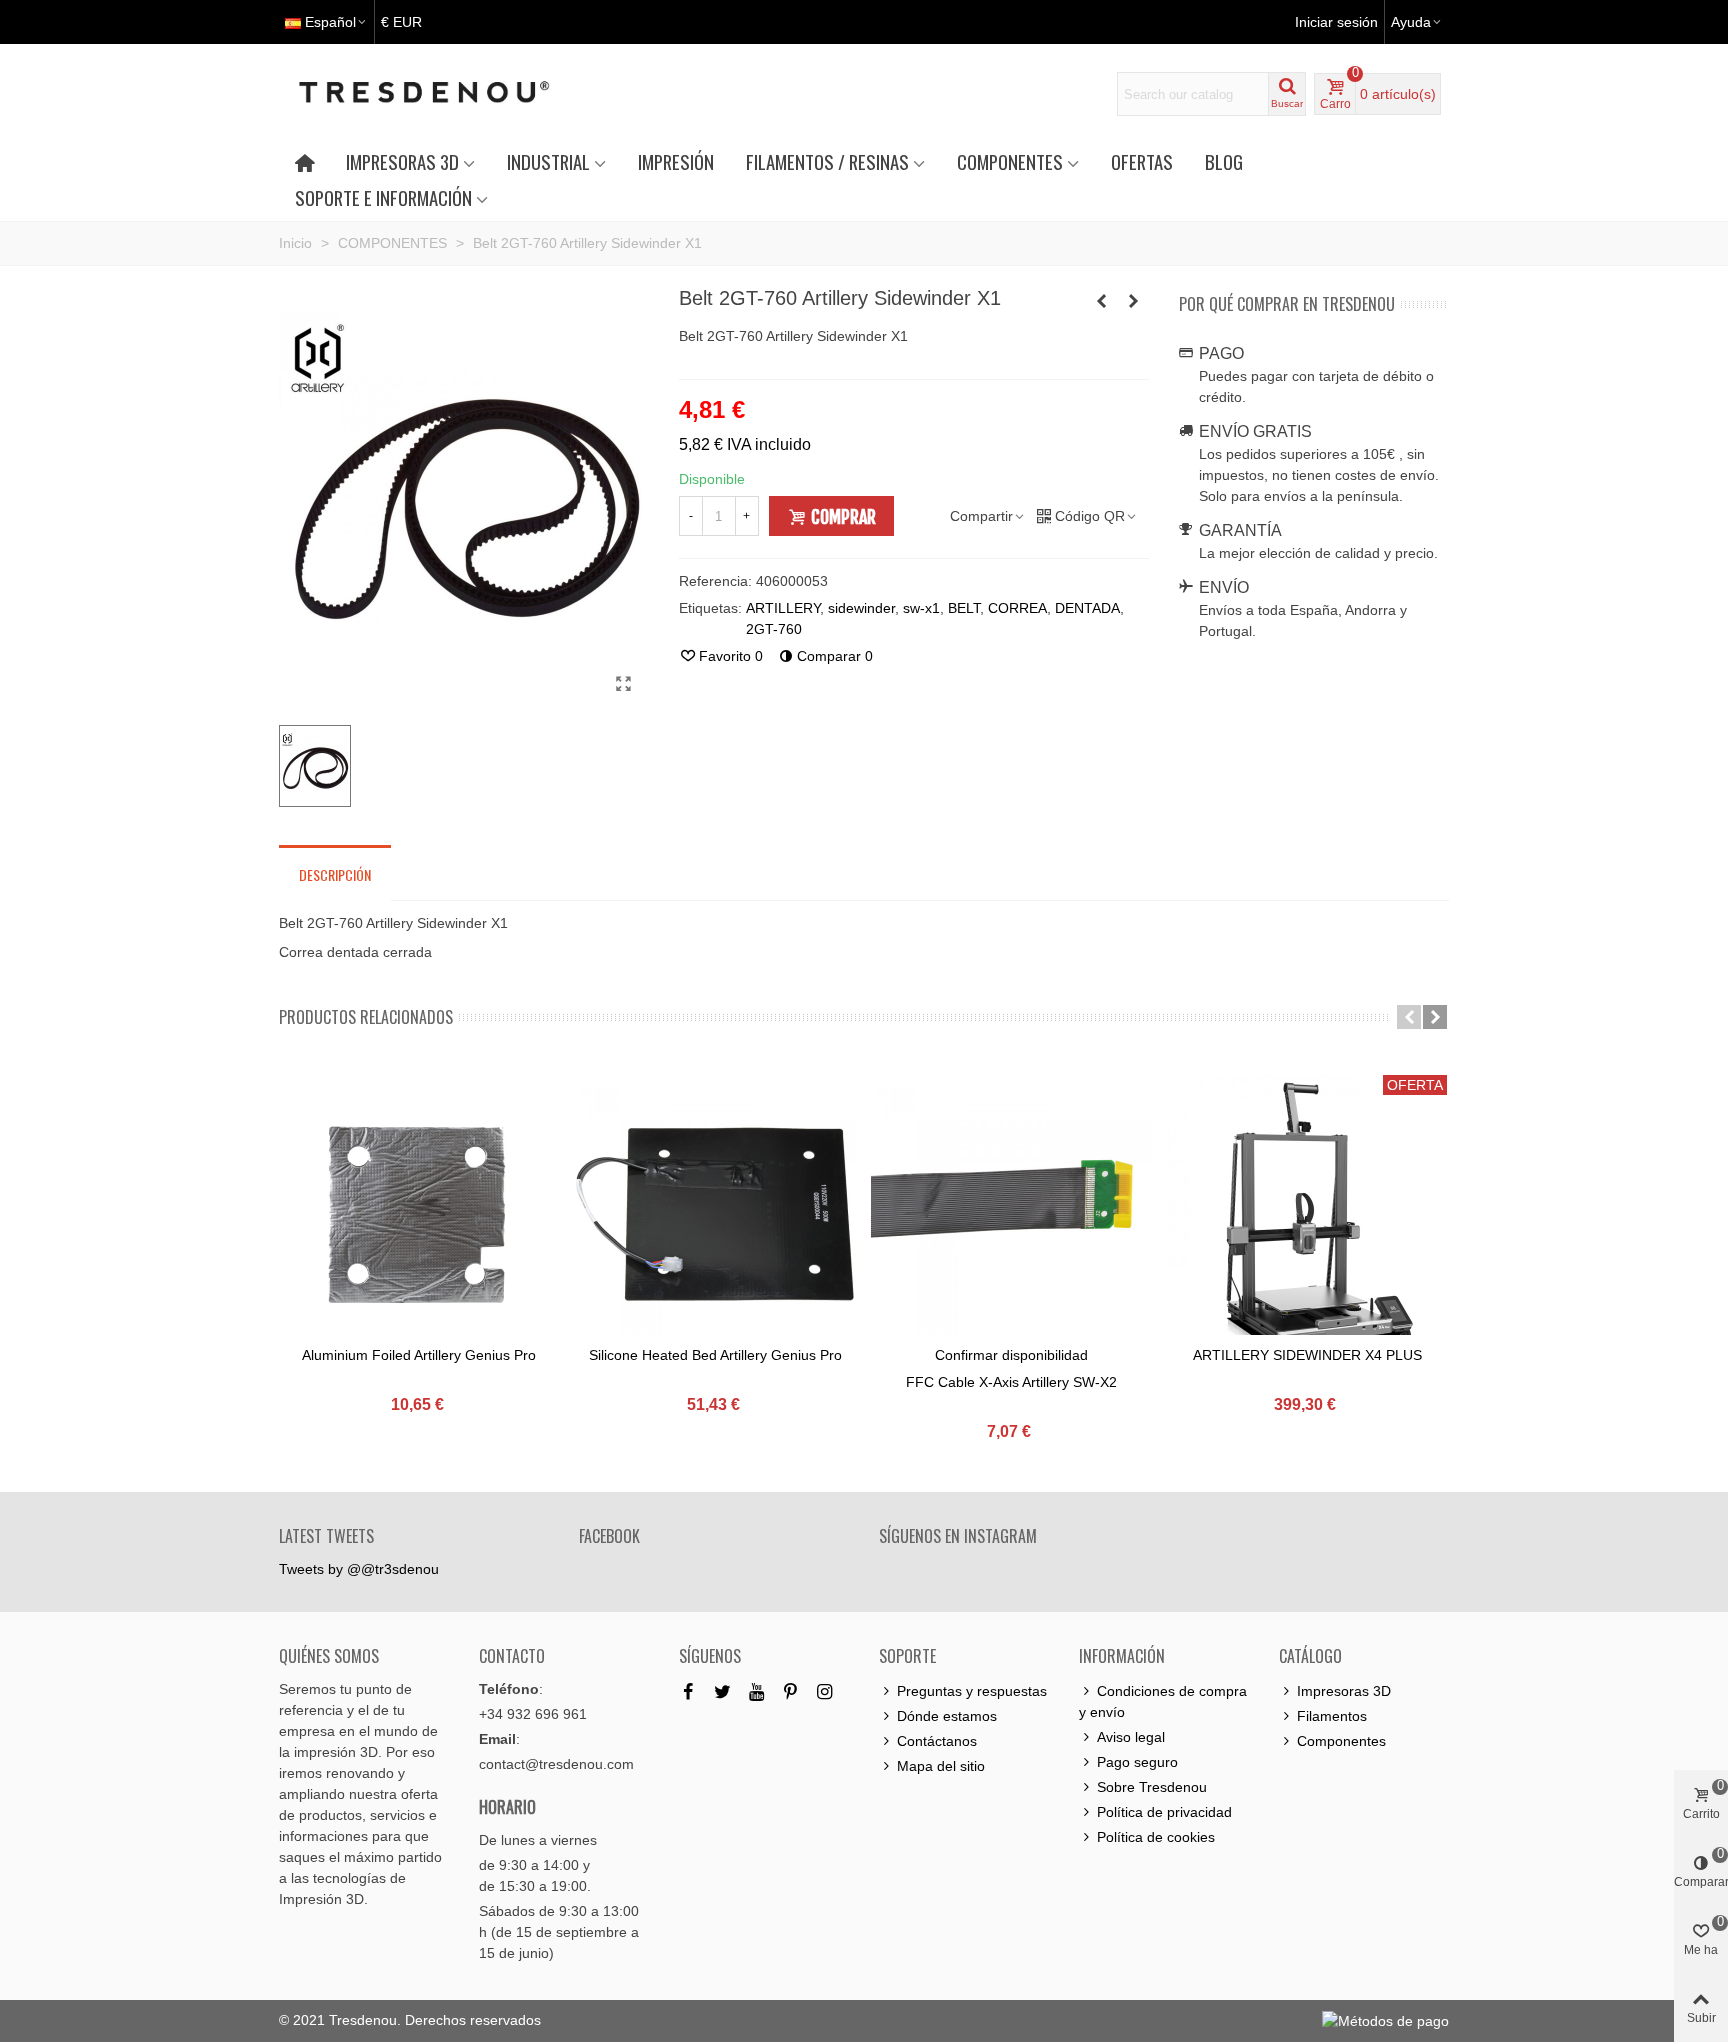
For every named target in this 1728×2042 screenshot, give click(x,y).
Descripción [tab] (335, 874)
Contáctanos (937, 1741)
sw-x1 (921, 608)
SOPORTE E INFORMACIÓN (383, 197)
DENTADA (1087, 608)
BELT (964, 608)
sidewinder (861, 608)
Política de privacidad (1164, 1812)
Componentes (1341, 1741)
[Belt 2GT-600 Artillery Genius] (1102, 301)
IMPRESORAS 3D (402, 161)
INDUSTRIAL (548, 161)
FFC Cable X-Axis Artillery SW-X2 (1011, 1382)
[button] (1409, 1017)
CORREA (1017, 608)
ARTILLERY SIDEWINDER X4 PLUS (1307, 1355)
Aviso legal (1131, 1737)
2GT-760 (774, 629)
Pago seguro (1137, 1762)
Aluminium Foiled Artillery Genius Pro (419, 1355)
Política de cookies (1156, 1837)
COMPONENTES (1010, 161)
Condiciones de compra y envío (1163, 1701)
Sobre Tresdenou (1152, 1787)
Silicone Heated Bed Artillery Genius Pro (715, 1355)
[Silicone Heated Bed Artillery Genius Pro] (715, 1215)
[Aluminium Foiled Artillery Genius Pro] (419, 1215)
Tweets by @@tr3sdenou (359, 1569)
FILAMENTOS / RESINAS (827, 161)
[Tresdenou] (448, 94)
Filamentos (1332, 1716)
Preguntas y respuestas (972, 1691)
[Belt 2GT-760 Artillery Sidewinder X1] (624, 684)
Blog (1224, 161)
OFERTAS (1142, 161)
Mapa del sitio (941, 1766)
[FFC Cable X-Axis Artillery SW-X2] (1011, 1215)
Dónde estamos (947, 1716)
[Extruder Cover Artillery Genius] (1134, 301)
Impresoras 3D (1344, 1691)
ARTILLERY (783, 608)
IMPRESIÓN (676, 161)
